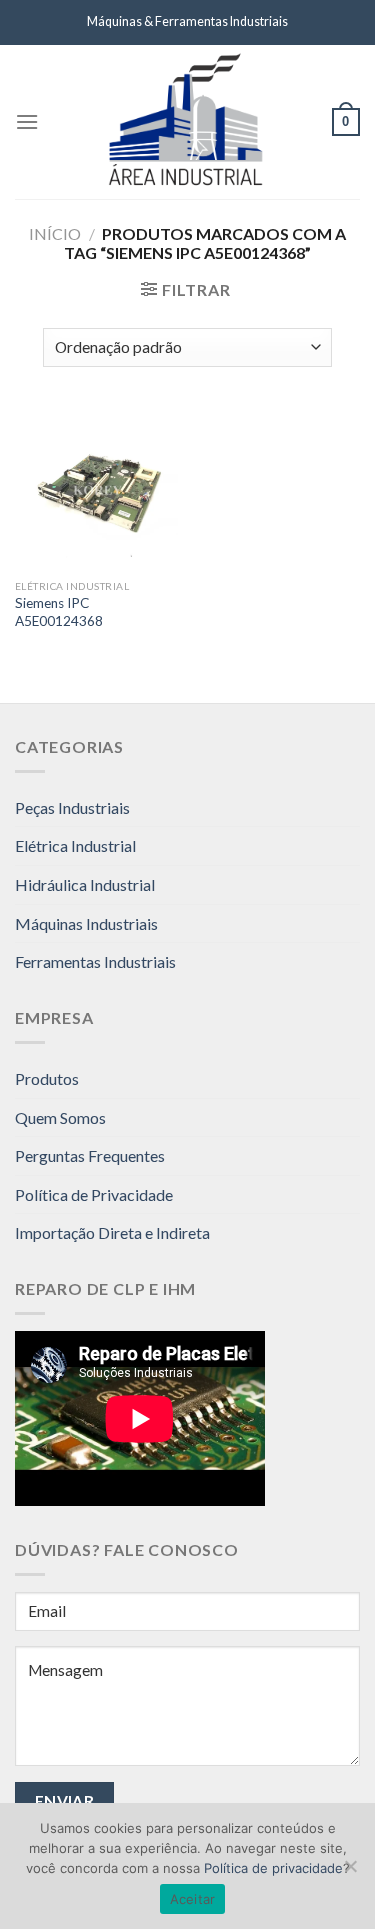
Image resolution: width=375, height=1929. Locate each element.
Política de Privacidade (94, 1194)
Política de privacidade (273, 1868)
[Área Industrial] (185, 122)
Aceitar (193, 1899)
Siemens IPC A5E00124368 (59, 612)
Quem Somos (60, 1117)
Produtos (47, 1078)
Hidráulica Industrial (85, 884)
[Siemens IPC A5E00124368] (96, 488)
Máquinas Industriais (86, 923)
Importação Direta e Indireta (112, 1232)
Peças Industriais (72, 807)
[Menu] (27, 121)
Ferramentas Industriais (95, 961)
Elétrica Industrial (75, 845)
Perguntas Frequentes (90, 1155)
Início (55, 233)
